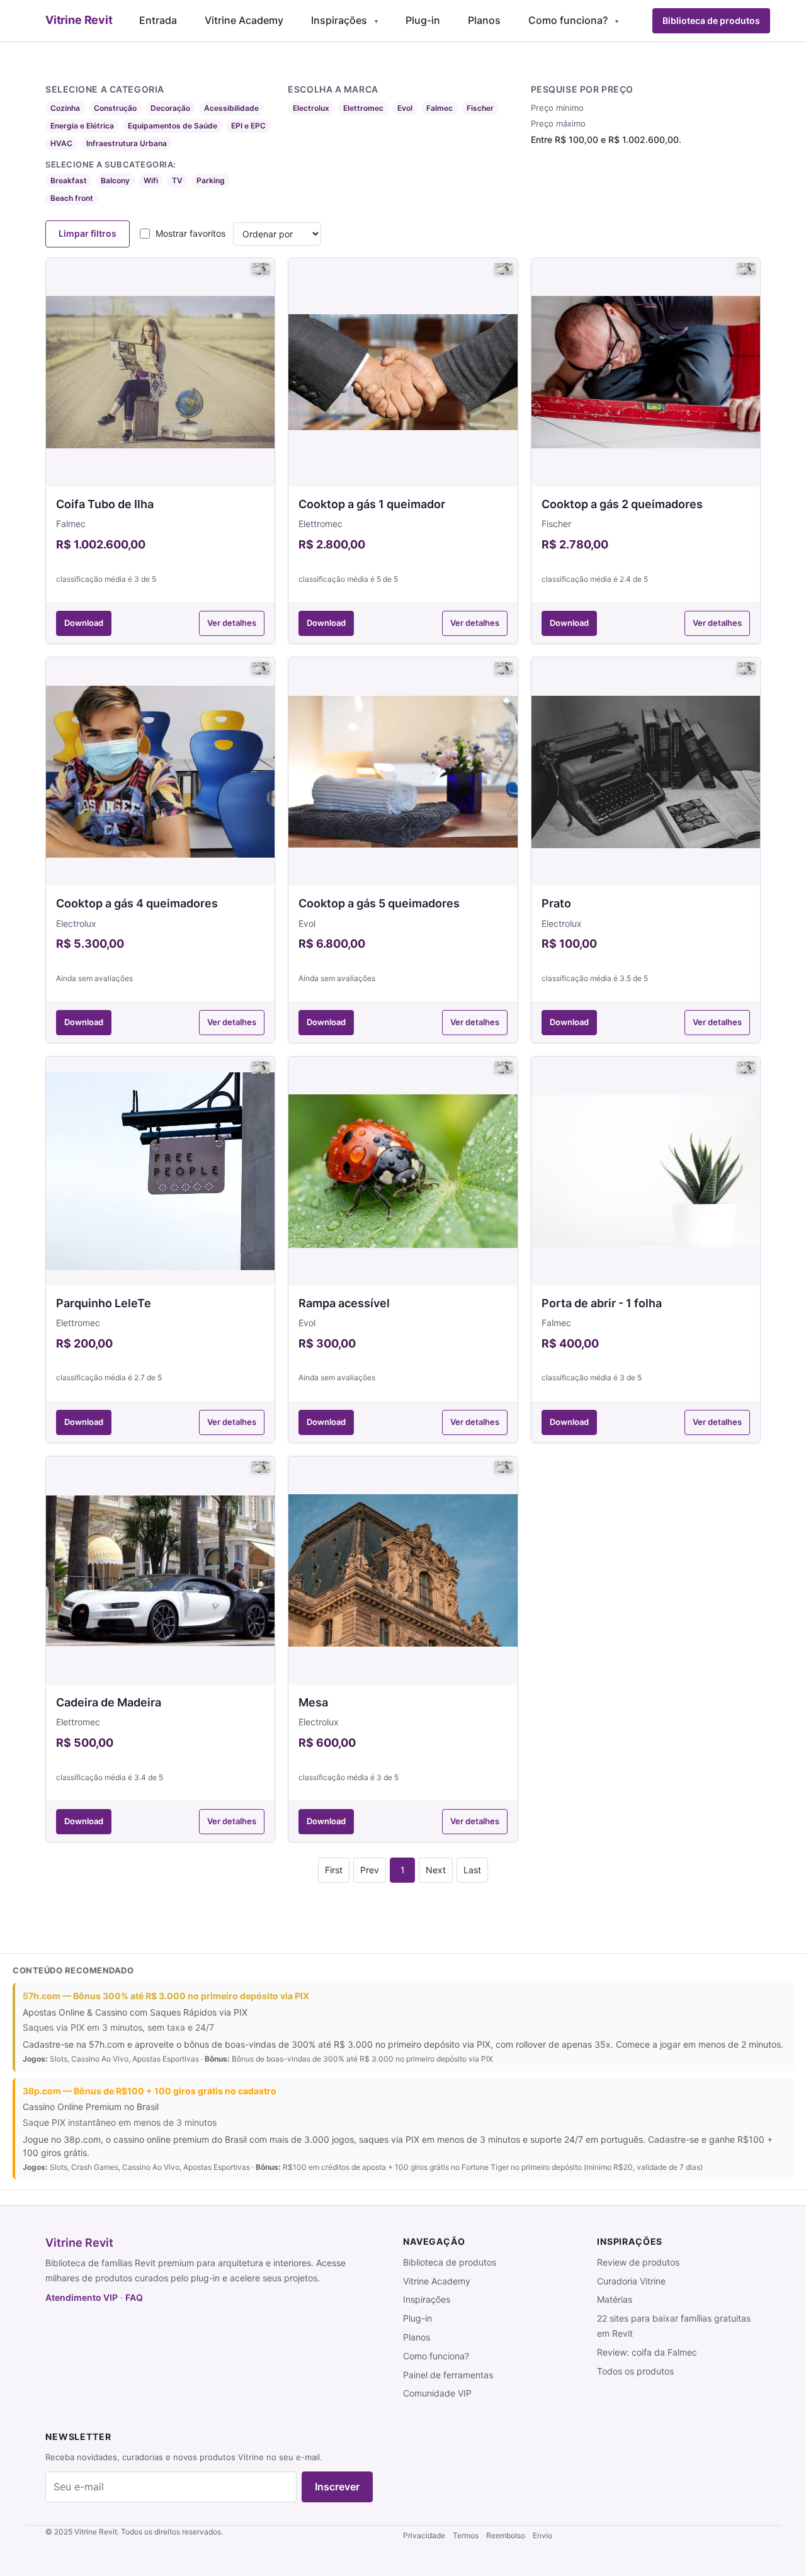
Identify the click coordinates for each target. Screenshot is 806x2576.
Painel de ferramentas (448, 2375)
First (334, 1870)
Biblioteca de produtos (711, 20)
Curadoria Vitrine (631, 2281)
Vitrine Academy (244, 20)
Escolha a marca (333, 89)
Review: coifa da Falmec (647, 2352)
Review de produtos (638, 2262)
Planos (484, 20)
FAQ (134, 2297)
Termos (466, 2535)
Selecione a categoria (105, 89)
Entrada (158, 20)
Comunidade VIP (437, 2393)
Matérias (615, 2299)
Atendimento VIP (82, 2297)
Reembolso (506, 2535)
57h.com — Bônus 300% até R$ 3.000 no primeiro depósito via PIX (166, 1996)
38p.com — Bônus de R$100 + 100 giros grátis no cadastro (150, 2091)
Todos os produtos (635, 2371)
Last (472, 1870)
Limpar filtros (88, 233)
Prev (370, 1870)
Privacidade (424, 2535)
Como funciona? (568, 20)
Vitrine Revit (79, 2243)
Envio (542, 2535)
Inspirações (339, 20)
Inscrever (337, 2487)
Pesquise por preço (582, 89)
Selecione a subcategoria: (111, 164)
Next (436, 1870)
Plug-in (423, 20)
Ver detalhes (232, 623)
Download (84, 623)
